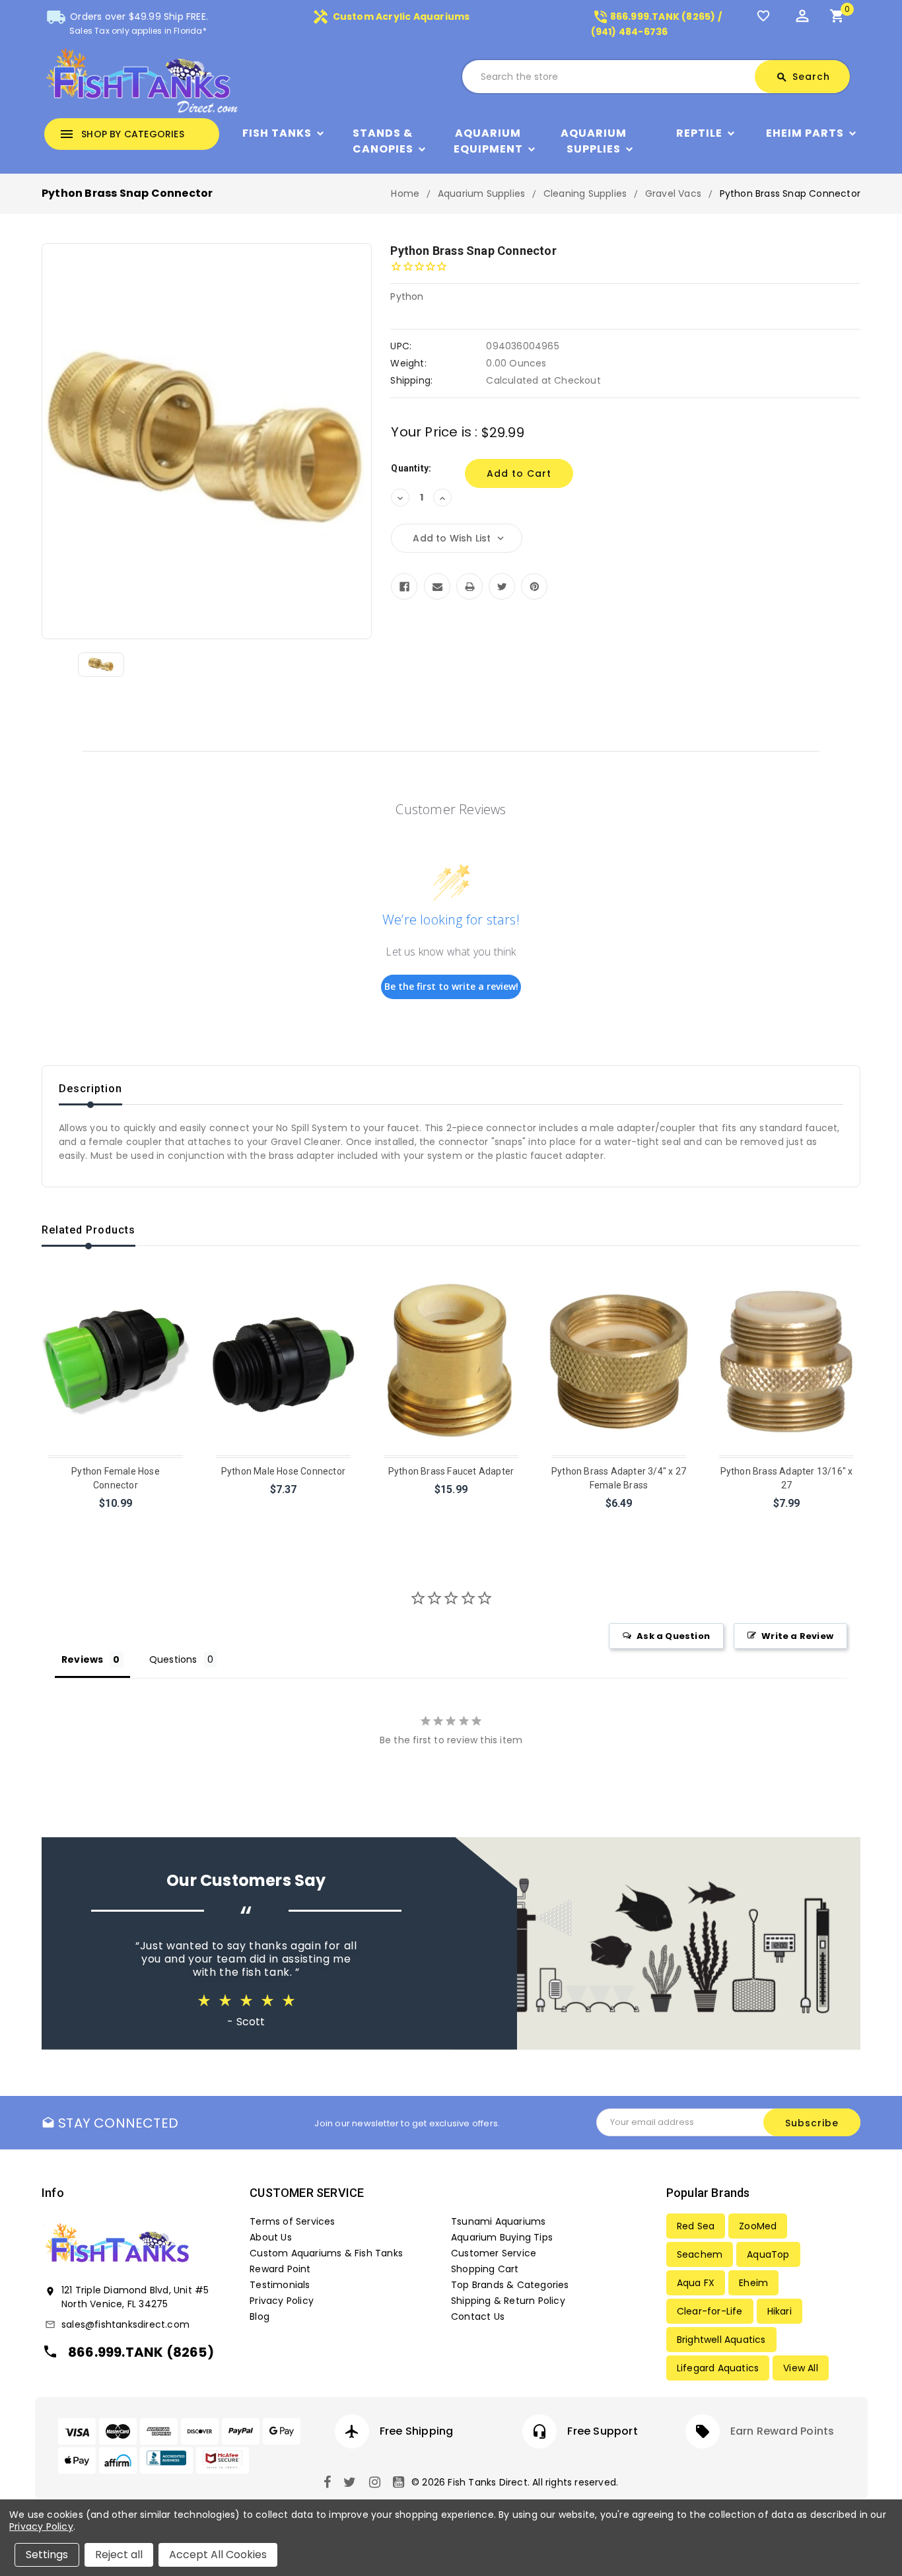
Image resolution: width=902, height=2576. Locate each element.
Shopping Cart (485, 2269)
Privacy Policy (282, 2301)
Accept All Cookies (218, 2555)
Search (803, 77)
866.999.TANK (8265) (141, 2352)
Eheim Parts (805, 133)
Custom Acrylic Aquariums (391, 17)
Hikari (780, 2311)
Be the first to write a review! (451, 986)
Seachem (700, 2254)
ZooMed (758, 2226)
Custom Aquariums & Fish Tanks (326, 2253)
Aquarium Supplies (594, 141)
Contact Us (478, 2316)
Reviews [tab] (82, 1659)
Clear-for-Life (710, 2311)
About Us (271, 2237)
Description (90, 1089)
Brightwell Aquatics (721, 2340)
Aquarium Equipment (488, 141)
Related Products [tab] (88, 1230)
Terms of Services (292, 2221)
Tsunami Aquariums (498, 2221)
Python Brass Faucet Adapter (451, 1471)
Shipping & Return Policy (508, 2301)
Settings (47, 2555)
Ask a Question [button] (673, 1636)
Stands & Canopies (383, 141)
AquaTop (768, 2254)
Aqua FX (696, 2283)
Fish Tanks (277, 133)
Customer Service (494, 2253)
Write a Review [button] (797, 1636)
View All (801, 2368)
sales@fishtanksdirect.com (125, 2324)
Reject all (119, 2555)
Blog (260, 2316)
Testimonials (280, 2285)
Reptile (699, 133)
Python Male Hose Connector (283, 1471)
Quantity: (411, 468)
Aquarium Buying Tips (502, 2237)
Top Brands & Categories (510, 2285)
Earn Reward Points (782, 2431)
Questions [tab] (173, 1659)
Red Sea (696, 2226)
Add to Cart (117, 1520)
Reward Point (280, 2269)
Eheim (753, 2283)
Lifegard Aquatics (718, 2368)
